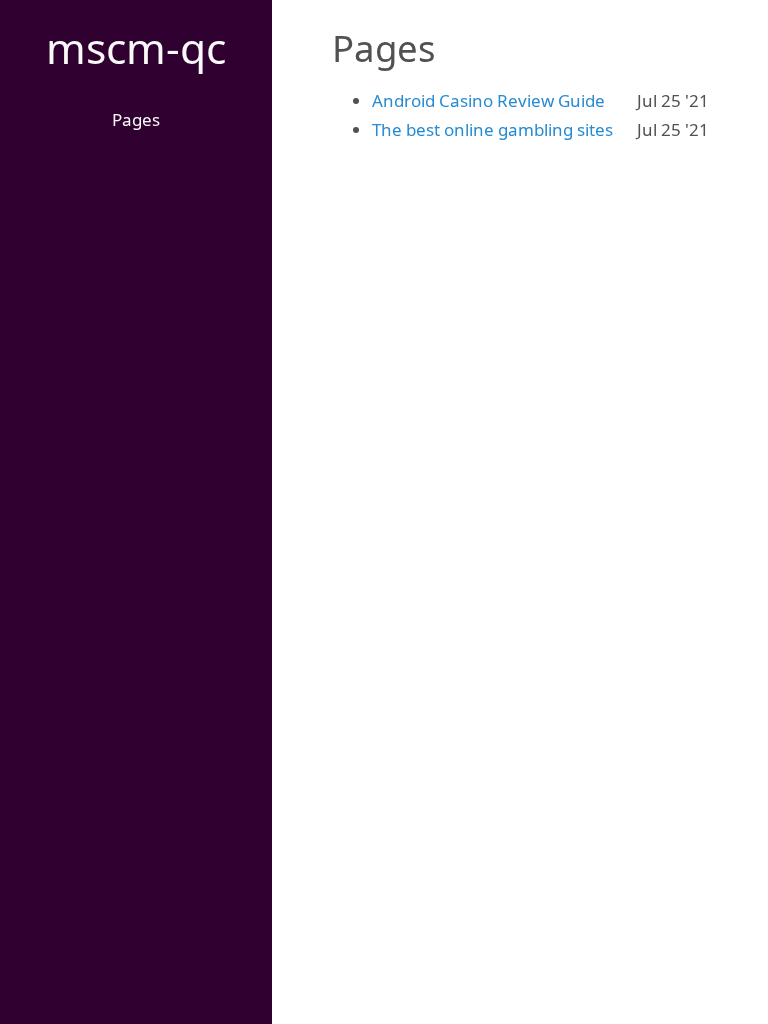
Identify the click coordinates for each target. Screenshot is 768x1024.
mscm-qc (136, 47)
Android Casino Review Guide (488, 100)
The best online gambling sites (492, 129)
